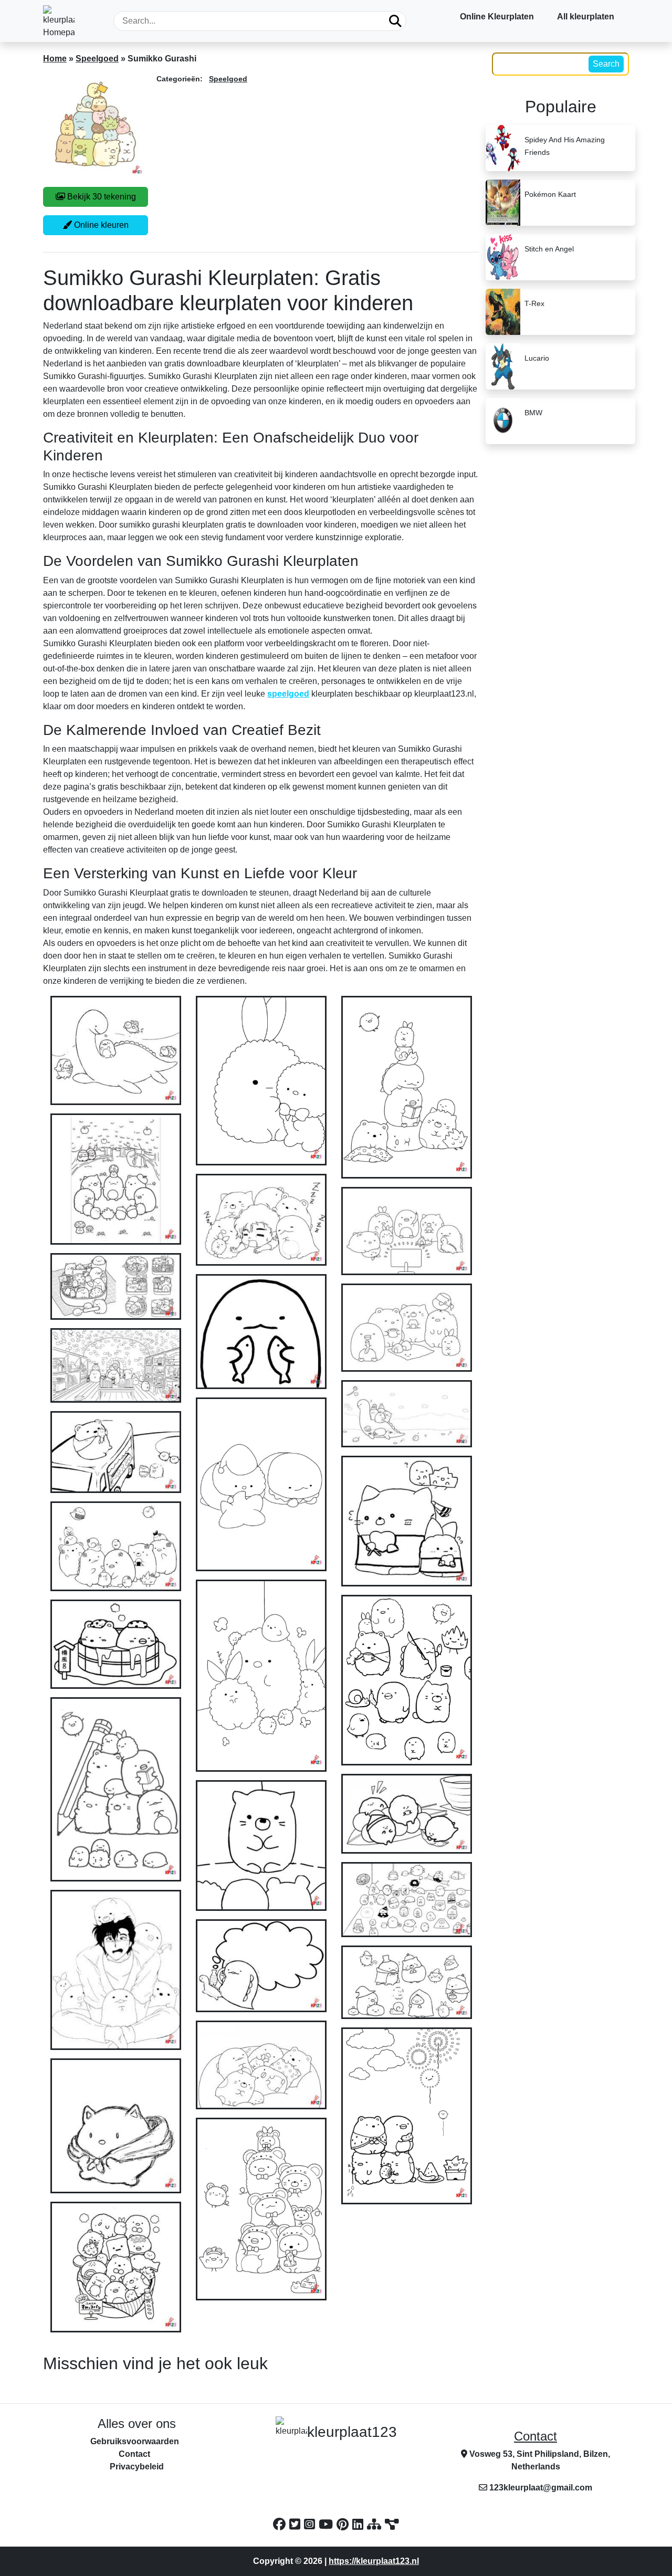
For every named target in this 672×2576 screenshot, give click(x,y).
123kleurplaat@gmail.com (541, 2488)
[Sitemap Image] (392, 2524)
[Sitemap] (376, 2524)
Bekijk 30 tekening (101, 197)
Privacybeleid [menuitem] (137, 2467)
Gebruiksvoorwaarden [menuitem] (135, 2441)
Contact (535, 2436)
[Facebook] (281, 2524)
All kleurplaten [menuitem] (586, 17)
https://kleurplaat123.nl (374, 2561)
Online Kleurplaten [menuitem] (497, 17)
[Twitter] (297, 2524)
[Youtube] (328, 2524)
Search (606, 64)
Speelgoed (97, 59)
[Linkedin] (360, 2524)
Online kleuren (100, 225)
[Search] (395, 21)
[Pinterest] (344, 2524)
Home (55, 59)
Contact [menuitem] (134, 2454)
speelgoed (288, 694)
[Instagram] (311, 2524)
